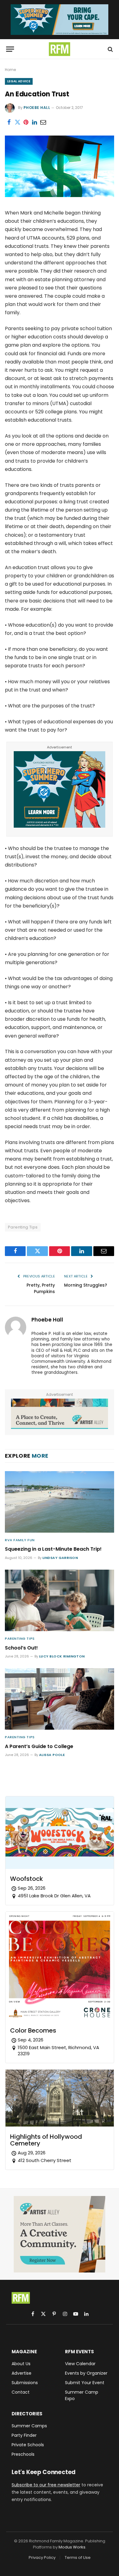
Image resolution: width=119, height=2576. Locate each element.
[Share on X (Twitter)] (17, 122)
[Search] (110, 49)
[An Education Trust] (60, 196)
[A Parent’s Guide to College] (60, 1699)
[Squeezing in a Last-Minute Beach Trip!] (60, 1502)
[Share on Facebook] (9, 122)
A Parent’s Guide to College (39, 1746)
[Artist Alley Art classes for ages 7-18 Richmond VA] (60, 1414)
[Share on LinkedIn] (34, 122)
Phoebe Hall (37, 108)
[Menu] (10, 49)
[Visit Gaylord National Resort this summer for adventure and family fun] (60, 20)
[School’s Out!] (60, 1600)
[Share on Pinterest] (26, 122)
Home (10, 70)
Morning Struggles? (86, 1285)
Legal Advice (19, 81)
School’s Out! (21, 1648)
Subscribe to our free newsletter (46, 2485)
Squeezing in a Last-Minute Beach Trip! (53, 1549)
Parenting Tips (23, 1227)
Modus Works (72, 2547)
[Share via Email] (43, 122)
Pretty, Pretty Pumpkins (41, 1288)
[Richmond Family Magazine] (60, 49)
